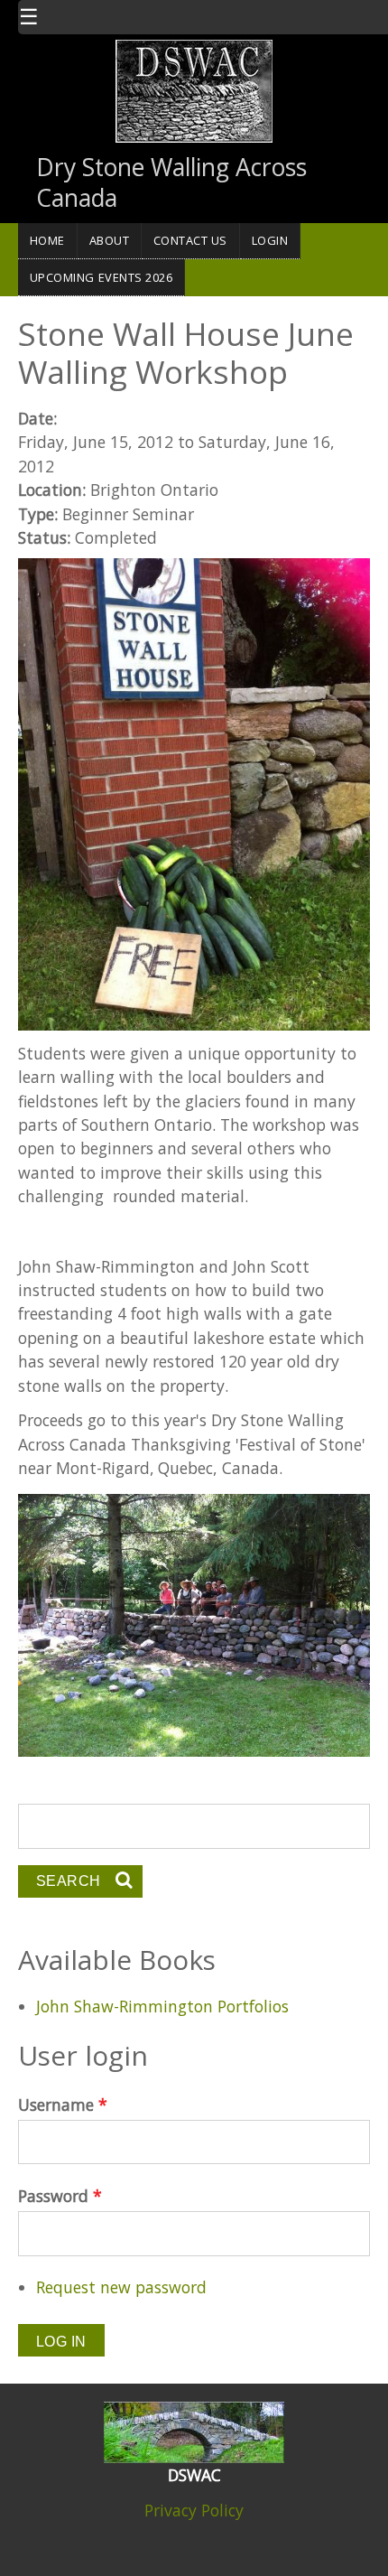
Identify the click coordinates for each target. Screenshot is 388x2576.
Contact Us (190, 240)
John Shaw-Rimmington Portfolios (162, 2006)
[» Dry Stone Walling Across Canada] (194, 89)
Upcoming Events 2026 (102, 277)
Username (63, 2105)
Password (60, 2196)
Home (47, 240)
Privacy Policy (194, 2510)
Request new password (121, 2287)
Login (270, 240)
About (110, 240)
